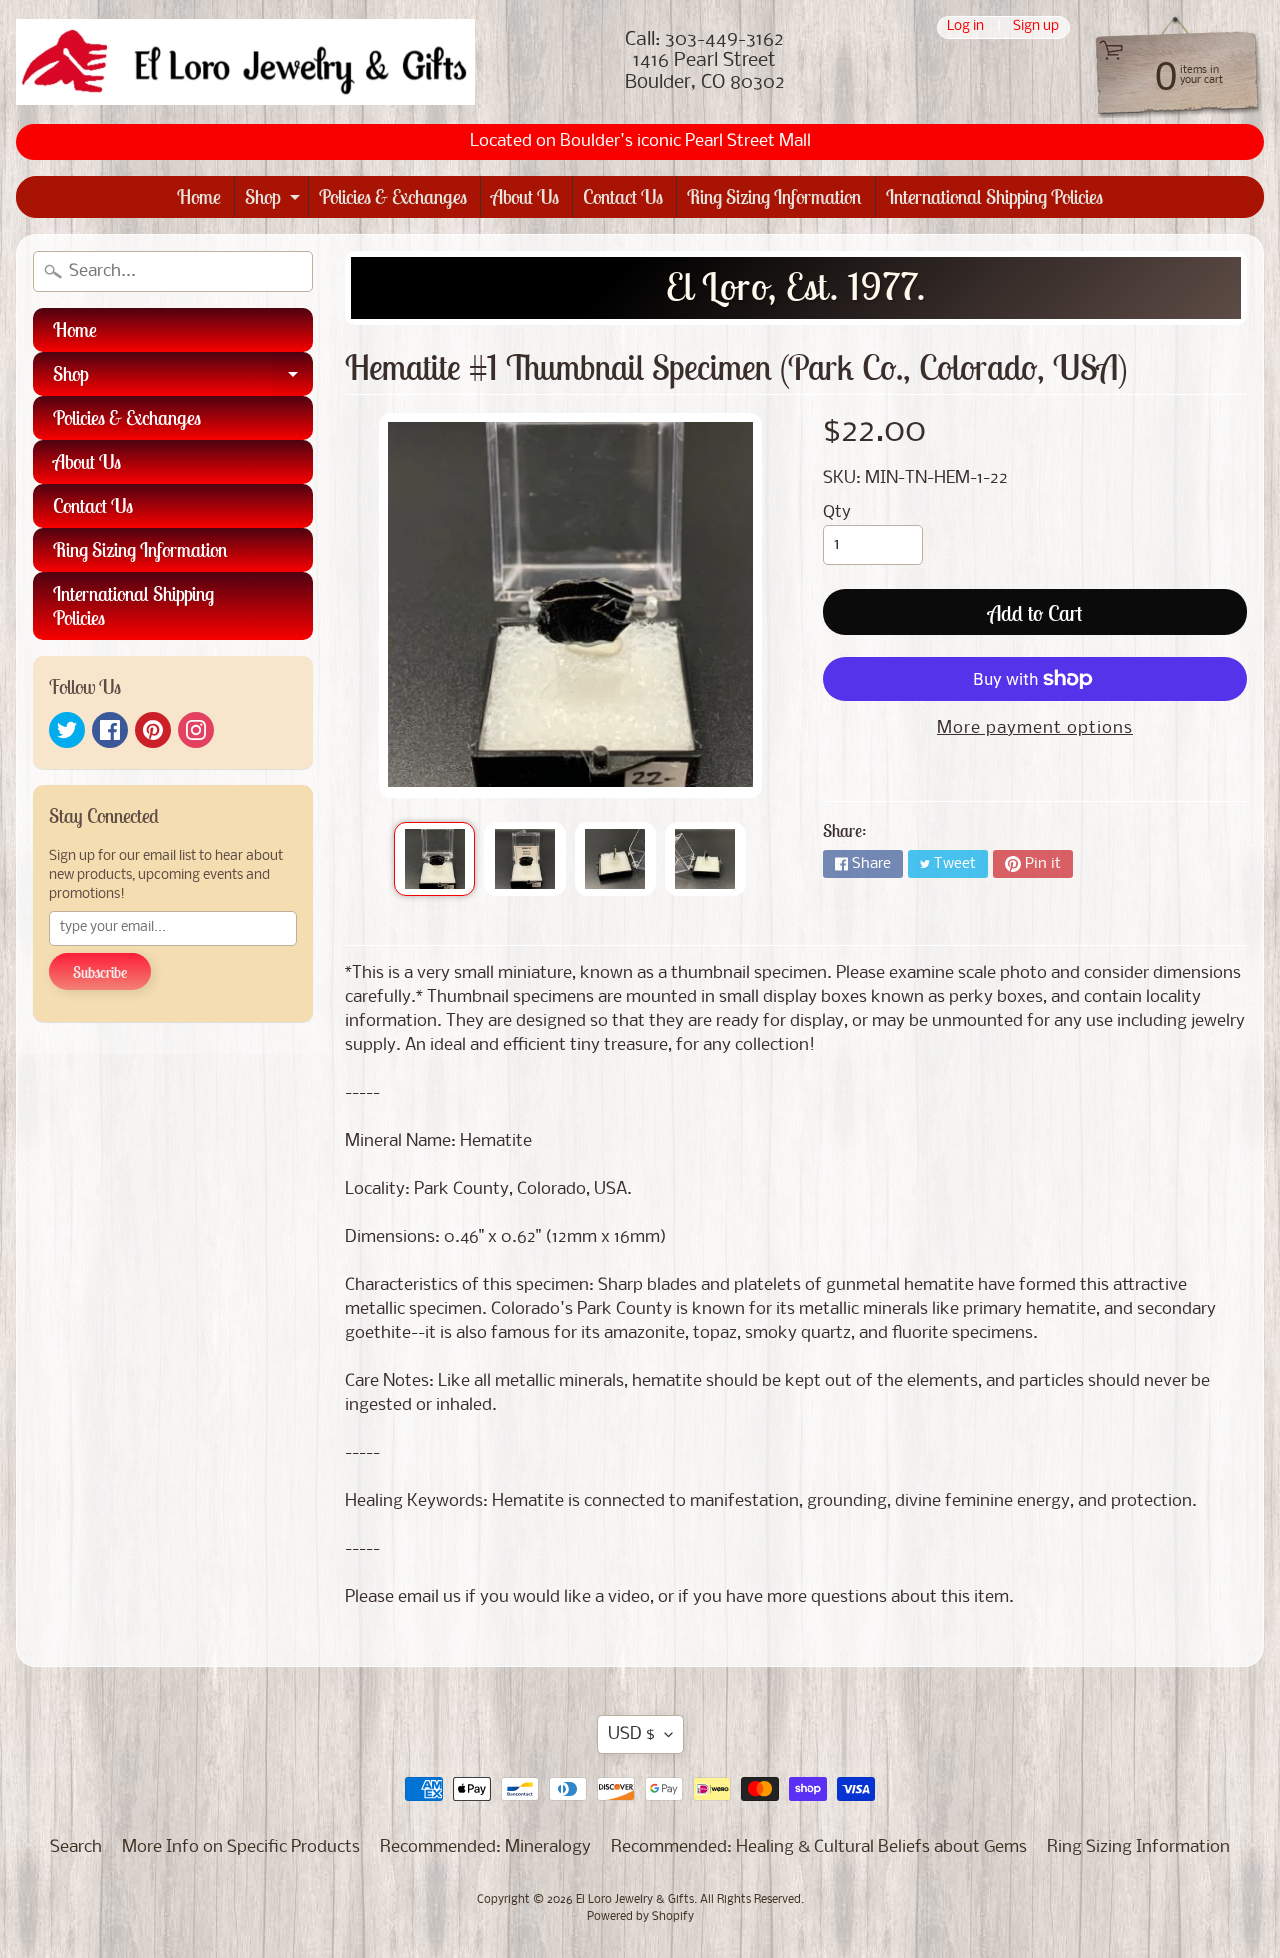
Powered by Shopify (640, 1917)
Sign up (1036, 27)
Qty (837, 512)
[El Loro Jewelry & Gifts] (245, 62)
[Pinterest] (153, 730)
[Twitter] (67, 730)
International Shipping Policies (994, 196)
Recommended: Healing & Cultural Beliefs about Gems (819, 1847)
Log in (965, 27)
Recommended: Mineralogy (485, 1847)
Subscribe (100, 972)
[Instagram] (196, 730)
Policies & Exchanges (393, 196)
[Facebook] (110, 730)
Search (76, 1847)
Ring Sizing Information (774, 196)
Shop (275, 200)
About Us (525, 196)
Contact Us (623, 196)
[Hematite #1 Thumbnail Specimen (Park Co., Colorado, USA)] (434, 859)
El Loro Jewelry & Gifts (635, 1900)
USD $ (631, 1734)
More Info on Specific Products (241, 1847)
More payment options (1035, 728)
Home (199, 196)
